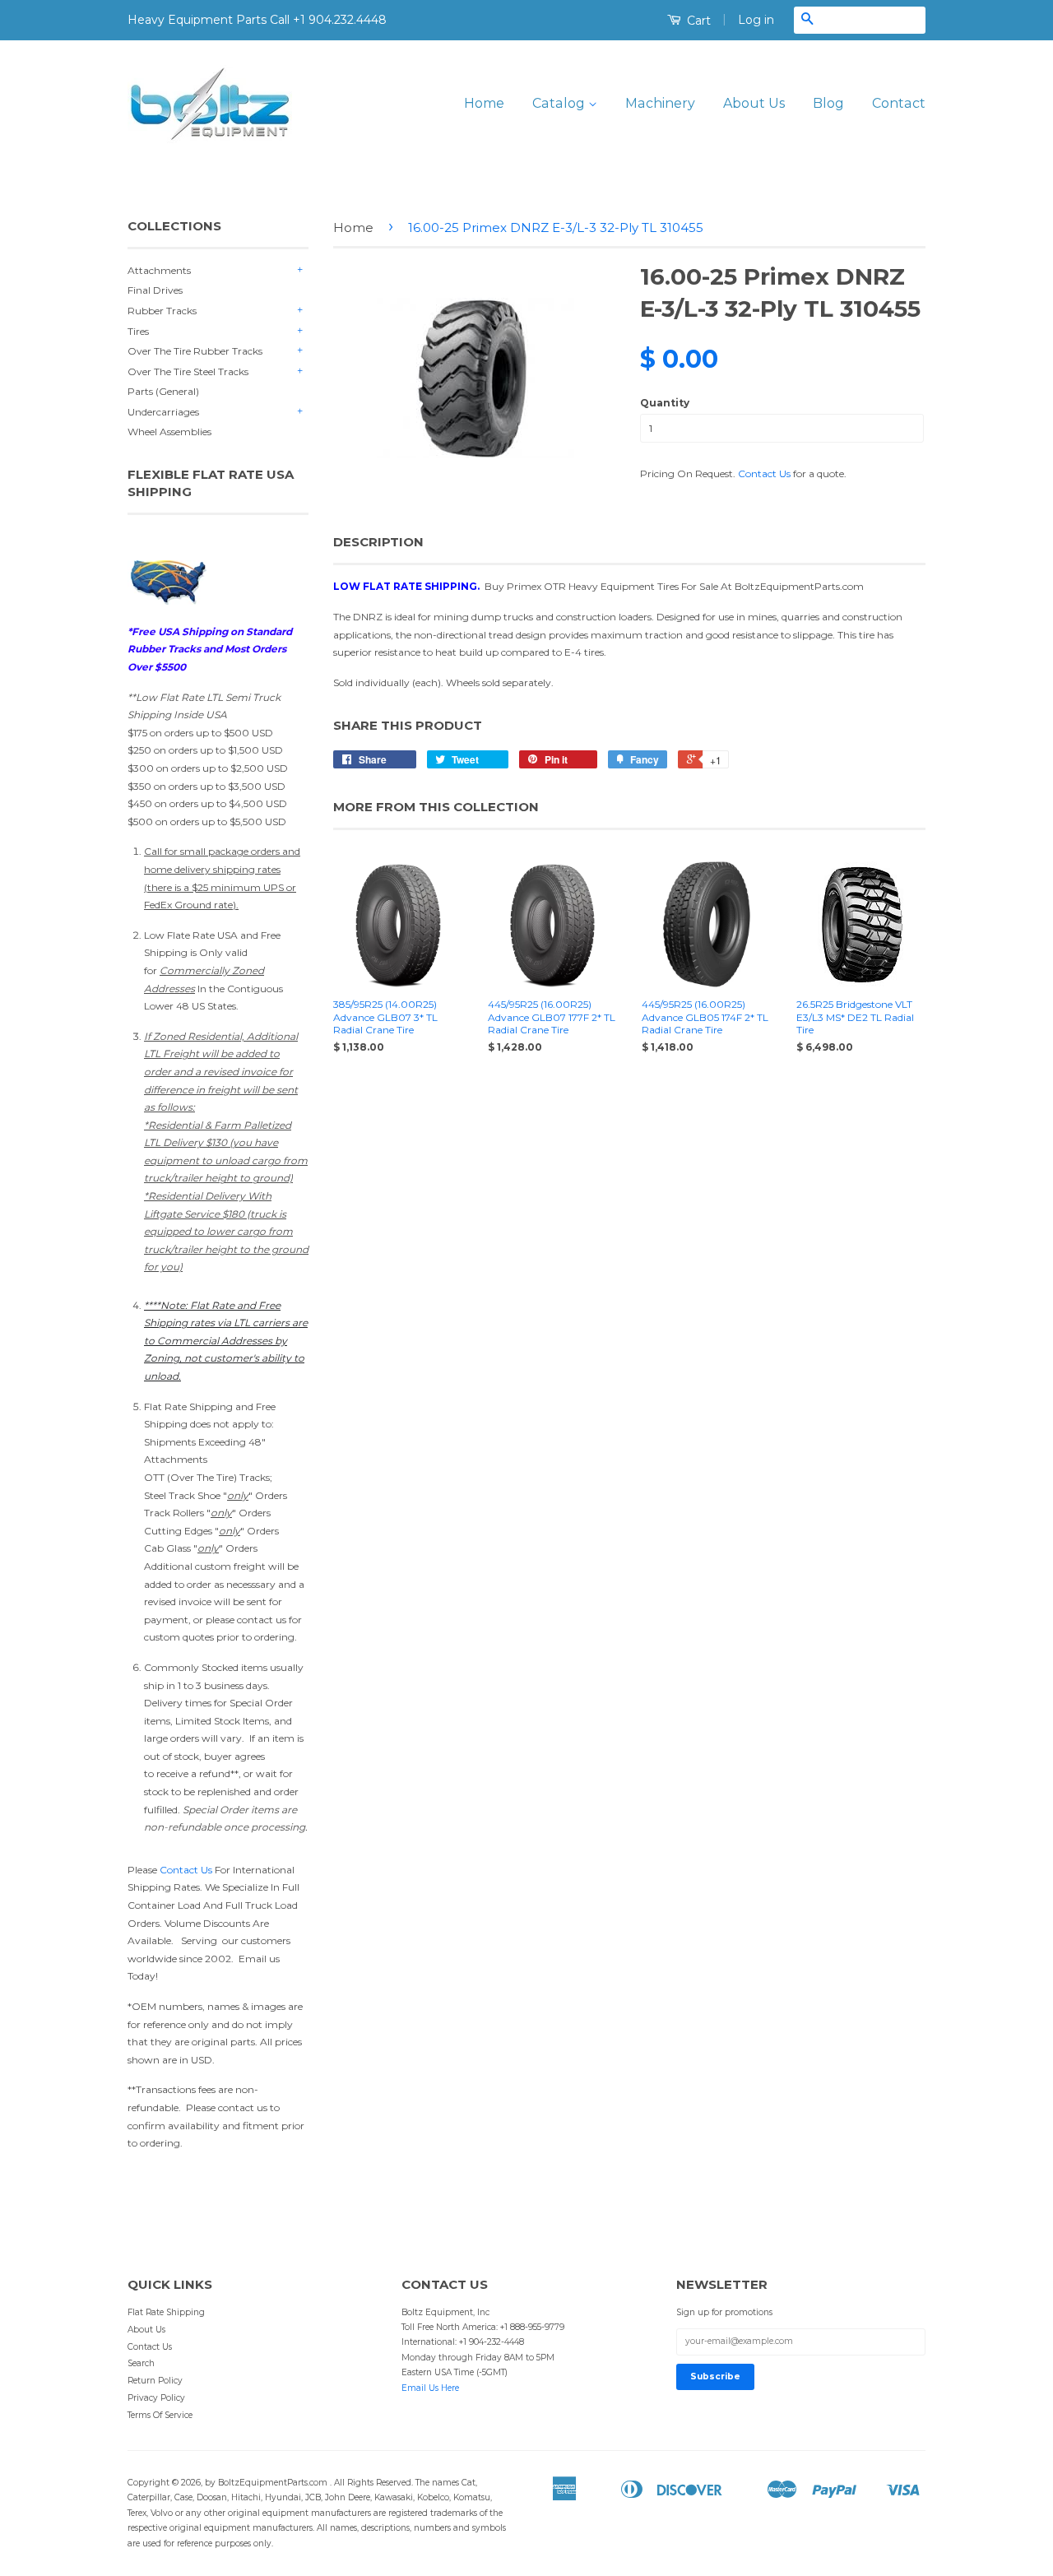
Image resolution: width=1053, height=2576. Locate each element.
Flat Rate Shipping (166, 2312)
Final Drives (155, 290)
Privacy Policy (156, 2398)
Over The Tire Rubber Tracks (195, 351)
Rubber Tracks (162, 311)
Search (141, 2363)
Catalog (560, 103)
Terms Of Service (160, 2415)
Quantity (665, 403)
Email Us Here (430, 2388)
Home (484, 103)
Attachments (159, 270)
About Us (754, 103)
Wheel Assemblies (169, 432)
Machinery (660, 103)
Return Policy (155, 2381)
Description (378, 542)
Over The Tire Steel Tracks (188, 371)
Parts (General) (163, 391)
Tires (138, 331)
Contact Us (186, 1870)
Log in (756, 20)
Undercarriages (163, 412)
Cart (697, 21)
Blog (828, 103)
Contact (899, 103)
